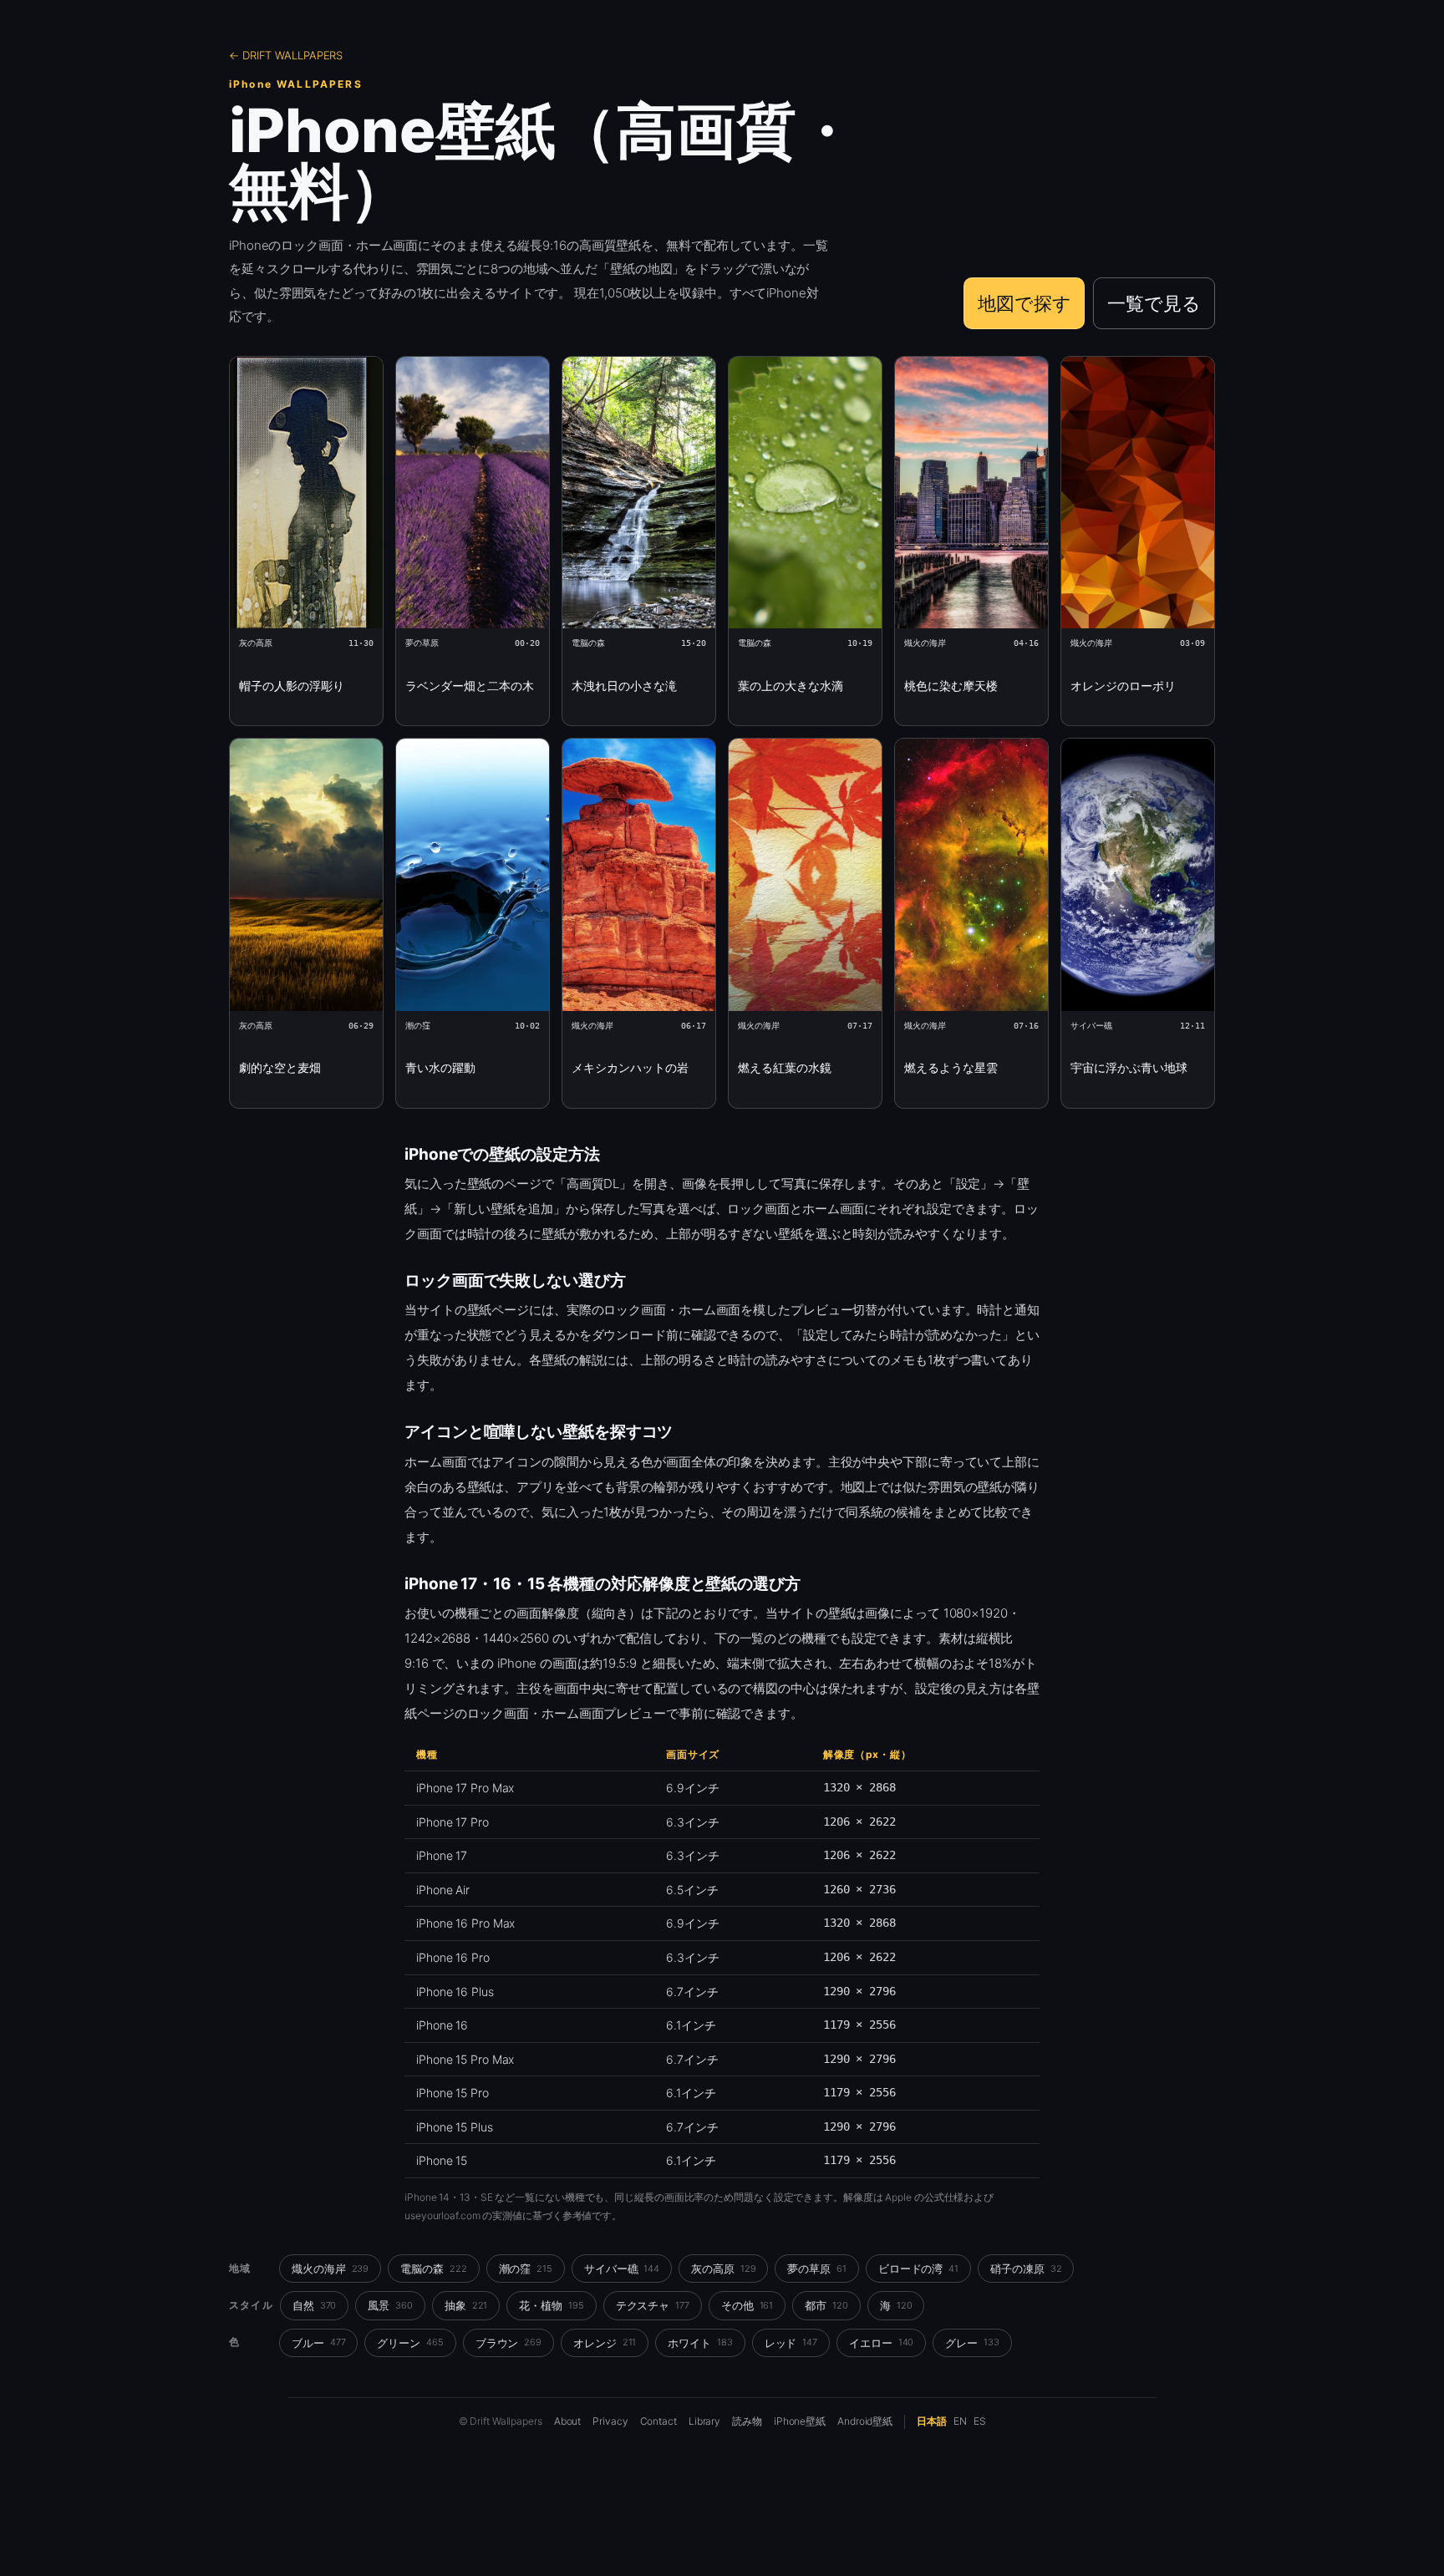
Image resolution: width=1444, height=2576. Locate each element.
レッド (791, 2343)
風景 (390, 2305)
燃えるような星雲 (951, 1067)
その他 (747, 2305)
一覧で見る (1154, 303)
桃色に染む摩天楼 (951, 686)
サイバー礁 (622, 2269)
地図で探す (1025, 303)
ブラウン (508, 2343)
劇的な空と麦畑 (280, 1067)
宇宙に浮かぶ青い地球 (1129, 1067)
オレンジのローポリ (1123, 686)
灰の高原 (723, 2269)
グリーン (410, 2343)
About (568, 2421)
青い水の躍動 (440, 1067)
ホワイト (700, 2343)
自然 (315, 2305)
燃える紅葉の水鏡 (785, 1067)
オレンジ (605, 2343)
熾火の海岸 (330, 2269)
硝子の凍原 (1026, 2269)
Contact (658, 2421)
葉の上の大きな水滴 (791, 686)
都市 (826, 2305)
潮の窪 (526, 2269)
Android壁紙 (865, 2421)
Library (704, 2421)
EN (960, 2421)
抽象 (466, 2305)
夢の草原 (816, 2269)
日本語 (932, 2421)
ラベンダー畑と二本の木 (470, 686)
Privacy (610, 2421)
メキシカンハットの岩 (630, 1067)
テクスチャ (653, 2305)
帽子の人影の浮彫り (292, 686)
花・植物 (551, 2305)
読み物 (747, 2421)
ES (980, 2421)
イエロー (881, 2343)
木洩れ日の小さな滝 (624, 686)
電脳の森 (433, 2269)
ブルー (318, 2343)
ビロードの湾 (918, 2269)
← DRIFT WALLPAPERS (286, 55)
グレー (972, 2343)
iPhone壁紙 (800, 2421)
